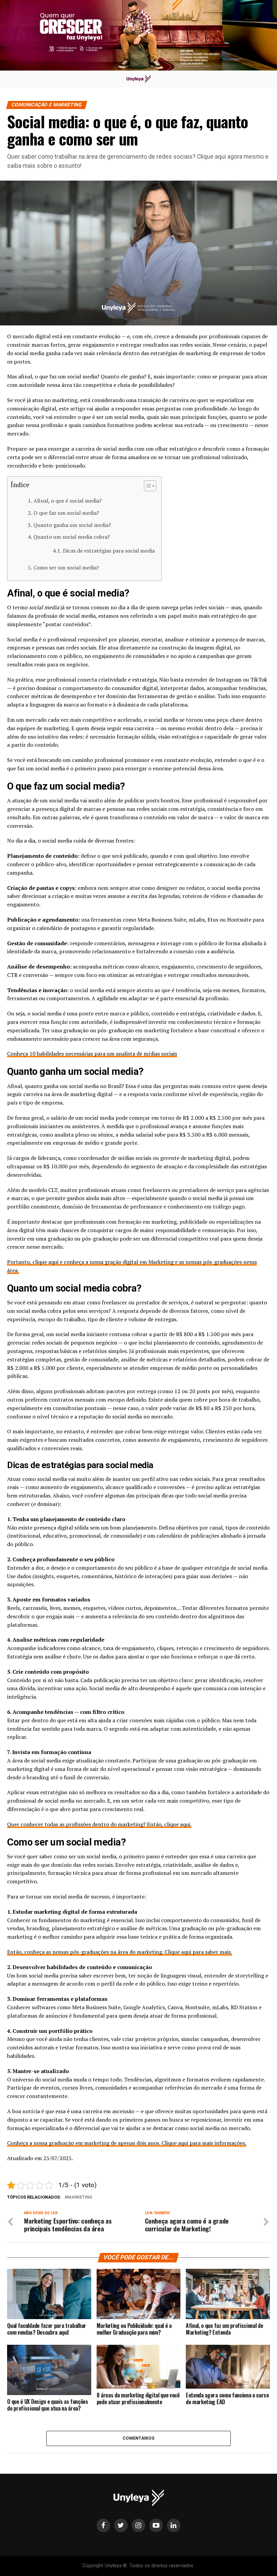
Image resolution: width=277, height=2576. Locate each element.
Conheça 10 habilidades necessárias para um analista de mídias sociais (92, 1054)
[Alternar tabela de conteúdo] (147, 486)
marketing (80, 2197)
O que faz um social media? (66, 513)
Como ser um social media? (66, 567)
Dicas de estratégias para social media (109, 551)
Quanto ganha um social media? (72, 525)
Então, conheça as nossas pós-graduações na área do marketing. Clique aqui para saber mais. (120, 1952)
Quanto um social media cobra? (71, 537)
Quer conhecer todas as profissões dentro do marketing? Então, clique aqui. (99, 1824)
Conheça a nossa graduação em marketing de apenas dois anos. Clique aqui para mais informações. (127, 2143)
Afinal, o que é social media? (67, 501)
